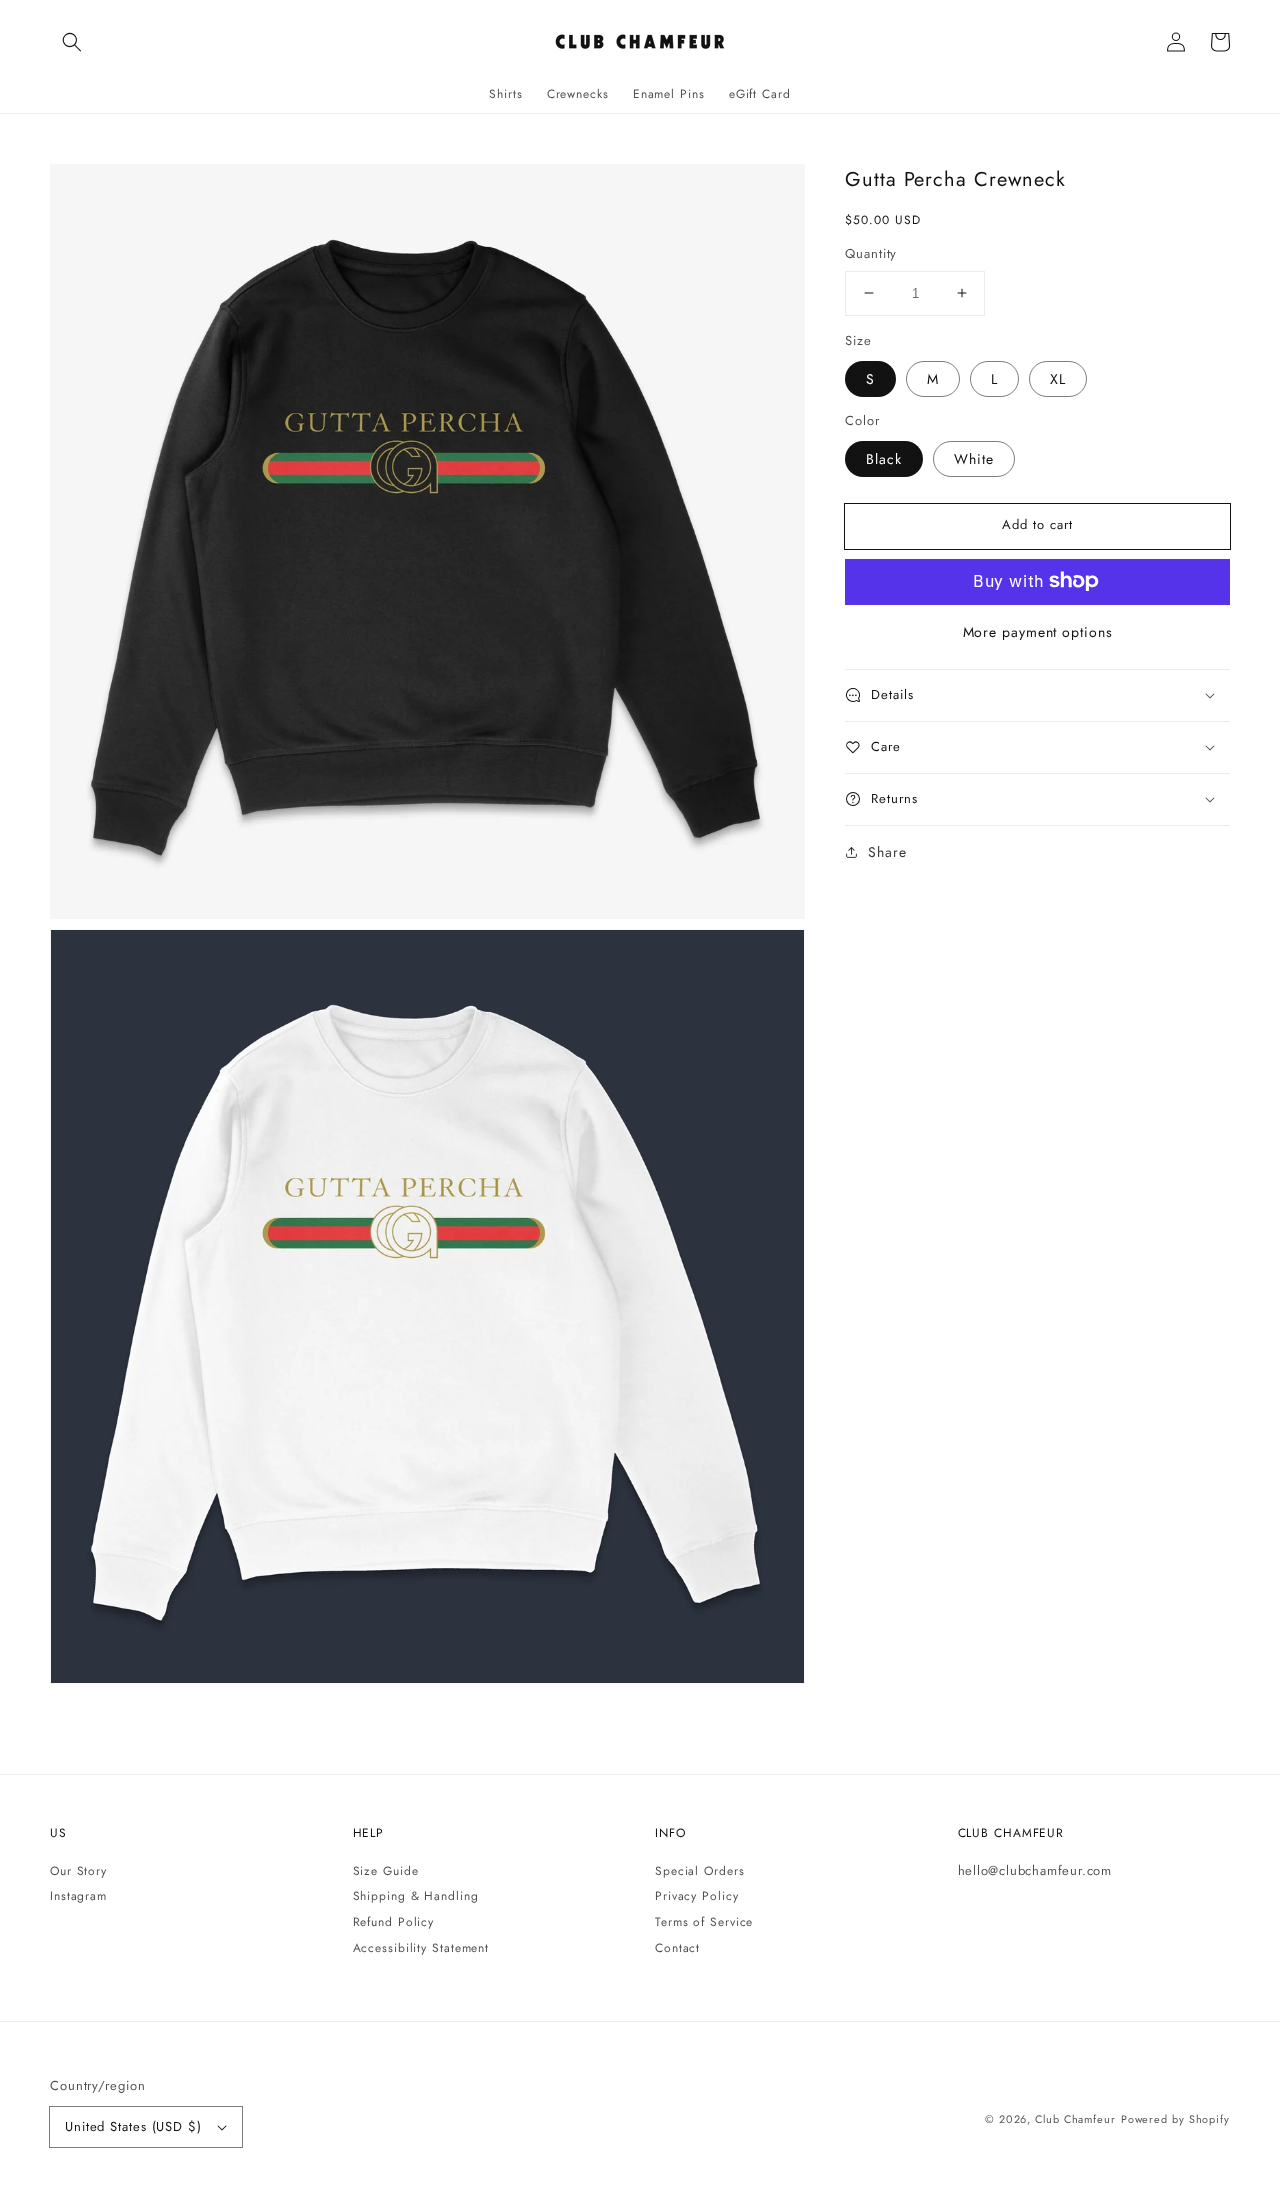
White (974, 458)
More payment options (1038, 631)
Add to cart (1037, 524)
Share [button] (887, 851)
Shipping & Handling (416, 1896)
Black (884, 458)
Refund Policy (394, 1922)
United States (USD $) (133, 2126)
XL (1058, 378)
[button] (72, 42)
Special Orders (700, 1872)
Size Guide (386, 1872)
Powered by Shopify (1175, 2119)
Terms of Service (704, 1922)
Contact (677, 1948)
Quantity (871, 253)
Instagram (78, 1896)
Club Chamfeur (1075, 2119)
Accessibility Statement (421, 1948)
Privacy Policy (697, 1896)
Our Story (78, 1872)
